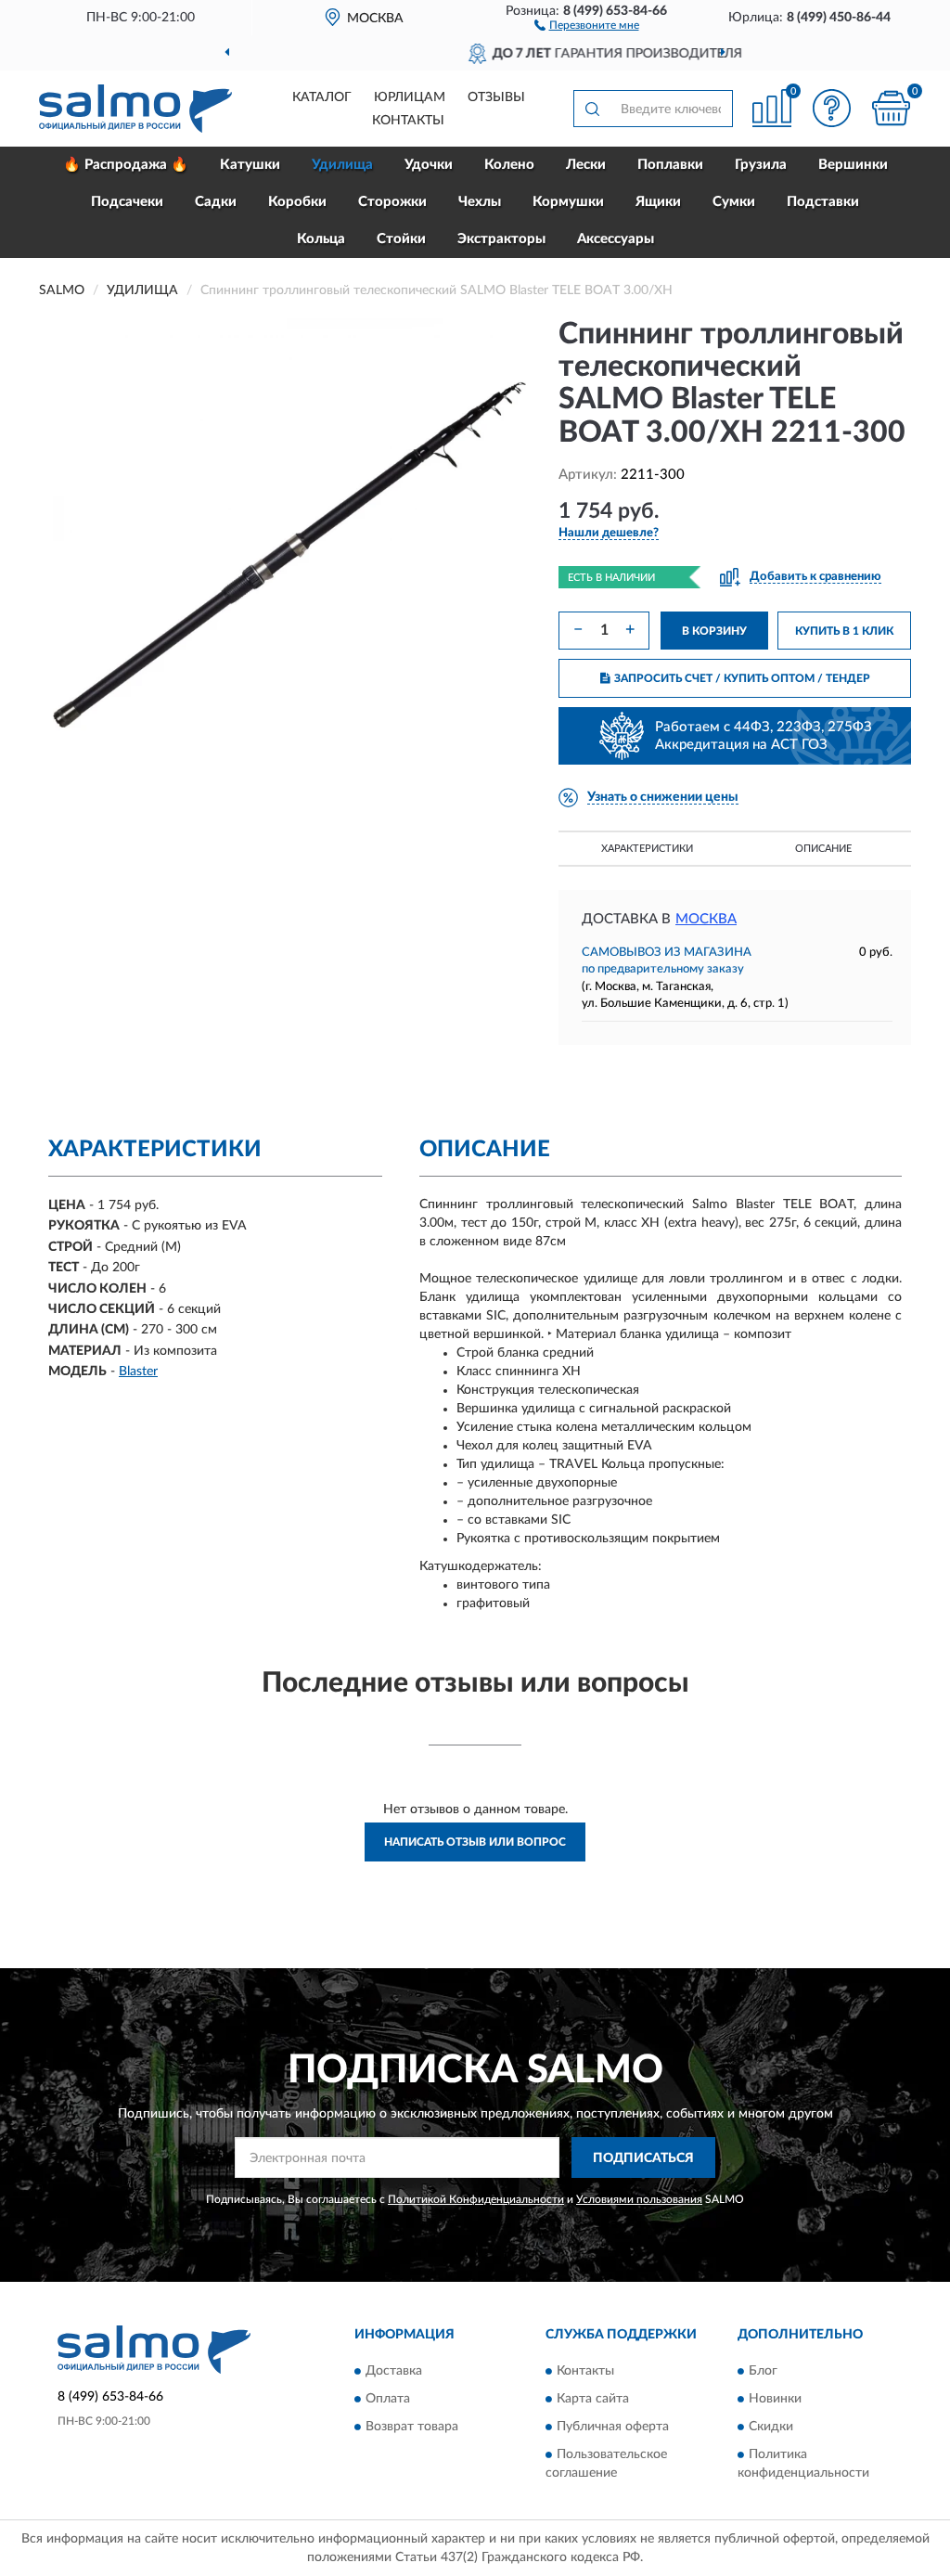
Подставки (823, 202)
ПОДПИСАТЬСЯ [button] (643, 2158)
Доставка (394, 2371)
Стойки (401, 239)
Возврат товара (412, 2427)
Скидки (771, 2427)
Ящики (658, 202)
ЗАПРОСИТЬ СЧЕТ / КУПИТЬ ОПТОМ (742, 678)
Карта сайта (593, 2399)
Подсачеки (127, 202)
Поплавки (670, 165)
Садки (216, 202)
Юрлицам (410, 97)
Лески (586, 165)
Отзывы (496, 97)
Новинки (775, 2399)
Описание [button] (823, 849)
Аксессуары (616, 239)
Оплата (388, 2399)
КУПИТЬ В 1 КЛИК (844, 631)
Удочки (429, 165)
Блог (763, 2371)
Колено (509, 165)
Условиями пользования (639, 2199)
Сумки (734, 202)
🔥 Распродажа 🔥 (126, 165)
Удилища (342, 165)
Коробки (297, 202)
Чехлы (480, 202)
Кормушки (568, 202)
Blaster (138, 1372)
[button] (587, 24)
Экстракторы (501, 239)
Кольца (321, 239)
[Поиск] (592, 109)
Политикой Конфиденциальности (476, 2199)
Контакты (408, 121)
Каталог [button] (322, 97)
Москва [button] (706, 919)
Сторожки (392, 202)
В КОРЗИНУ (714, 631)
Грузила (761, 165)
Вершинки (853, 165)
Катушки (250, 165)
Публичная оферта (613, 2427)
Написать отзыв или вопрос (475, 1842)
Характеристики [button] (647, 849)
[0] (891, 108)
